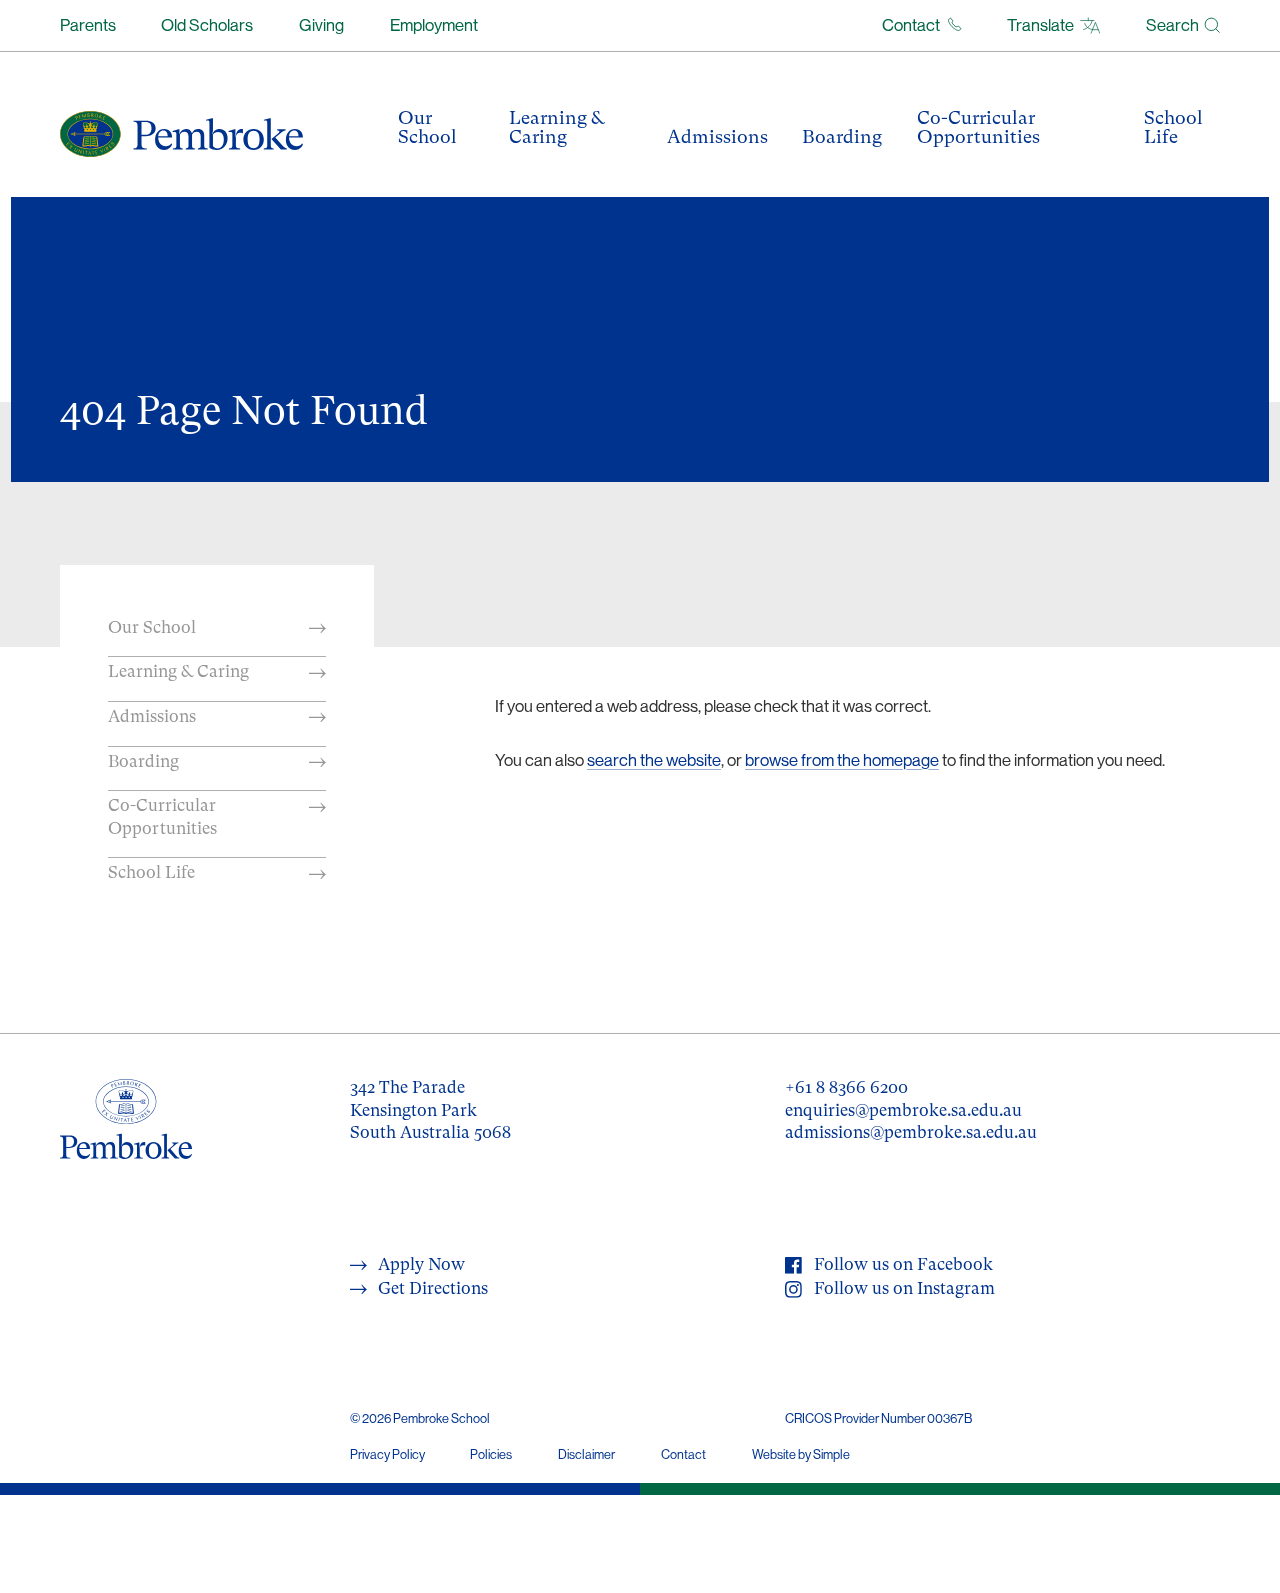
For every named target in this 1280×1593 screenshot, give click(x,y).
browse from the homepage (842, 759)
